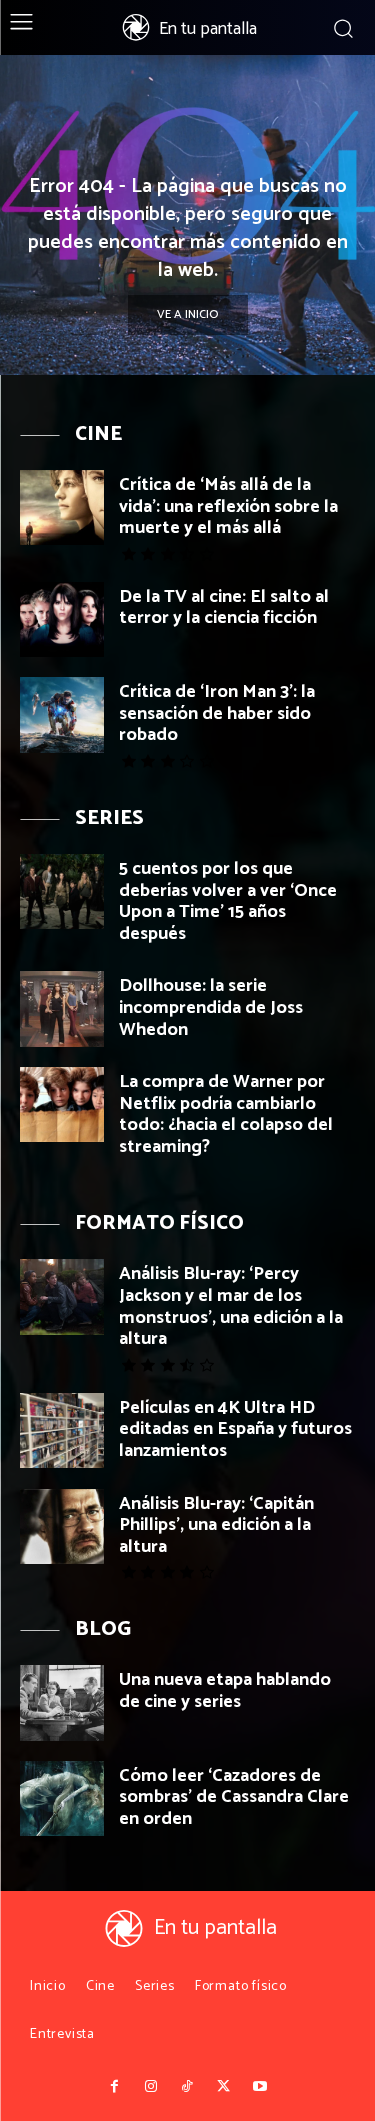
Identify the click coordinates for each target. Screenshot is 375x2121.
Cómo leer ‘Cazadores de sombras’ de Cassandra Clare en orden (234, 1797)
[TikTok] (187, 2087)
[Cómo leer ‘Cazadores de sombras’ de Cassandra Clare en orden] (62, 1798)
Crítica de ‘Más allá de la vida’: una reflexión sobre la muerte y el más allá (228, 506)
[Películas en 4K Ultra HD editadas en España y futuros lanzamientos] (62, 1430)
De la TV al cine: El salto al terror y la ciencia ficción (224, 608)
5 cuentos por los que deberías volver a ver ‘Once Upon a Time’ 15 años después (228, 901)
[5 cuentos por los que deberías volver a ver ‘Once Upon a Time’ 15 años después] (62, 891)
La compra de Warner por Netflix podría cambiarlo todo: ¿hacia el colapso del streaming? (226, 1114)
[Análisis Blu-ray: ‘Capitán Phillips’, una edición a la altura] (62, 1526)
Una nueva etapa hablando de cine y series (225, 1691)
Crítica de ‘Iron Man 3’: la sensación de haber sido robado (217, 713)
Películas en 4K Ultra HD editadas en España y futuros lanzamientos (235, 1429)
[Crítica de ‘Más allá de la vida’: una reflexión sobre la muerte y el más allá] (62, 507)
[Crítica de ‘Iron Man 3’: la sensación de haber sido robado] (62, 714)
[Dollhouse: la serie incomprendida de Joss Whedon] (62, 1008)
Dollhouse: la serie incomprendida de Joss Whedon (211, 1007)
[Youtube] (260, 2087)
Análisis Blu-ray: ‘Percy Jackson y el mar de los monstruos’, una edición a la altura (231, 1306)
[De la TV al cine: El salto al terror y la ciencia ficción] (62, 619)
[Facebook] (115, 2087)
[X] (224, 2087)
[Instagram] (151, 2087)
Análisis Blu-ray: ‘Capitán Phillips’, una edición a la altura (216, 1525)
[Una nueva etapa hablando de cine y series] (62, 1702)
